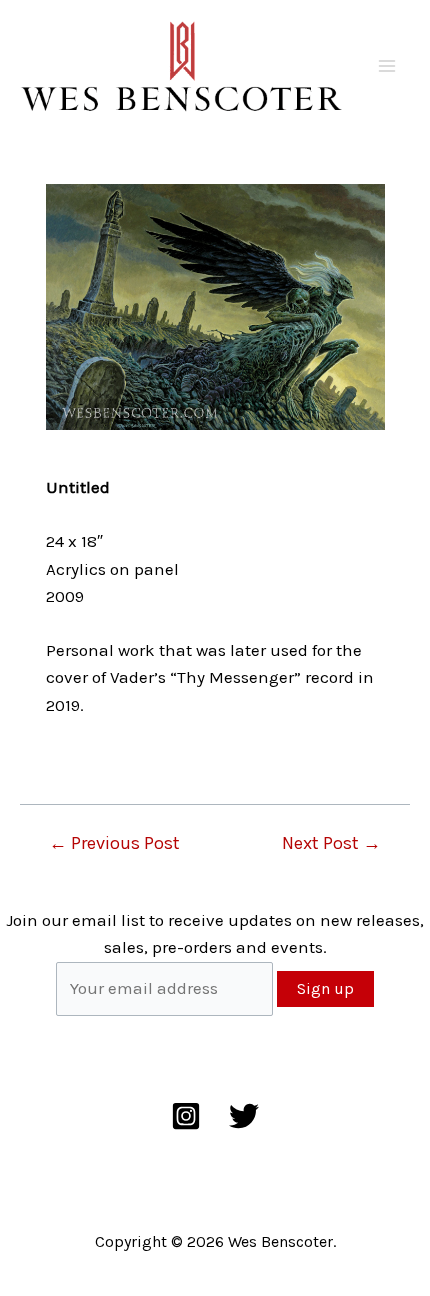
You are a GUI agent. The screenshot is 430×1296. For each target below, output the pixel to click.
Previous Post (114, 843)
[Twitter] (244, 1116)
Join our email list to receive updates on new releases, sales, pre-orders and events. (215, 933)
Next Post (331, 843)
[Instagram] (186, 1116)
